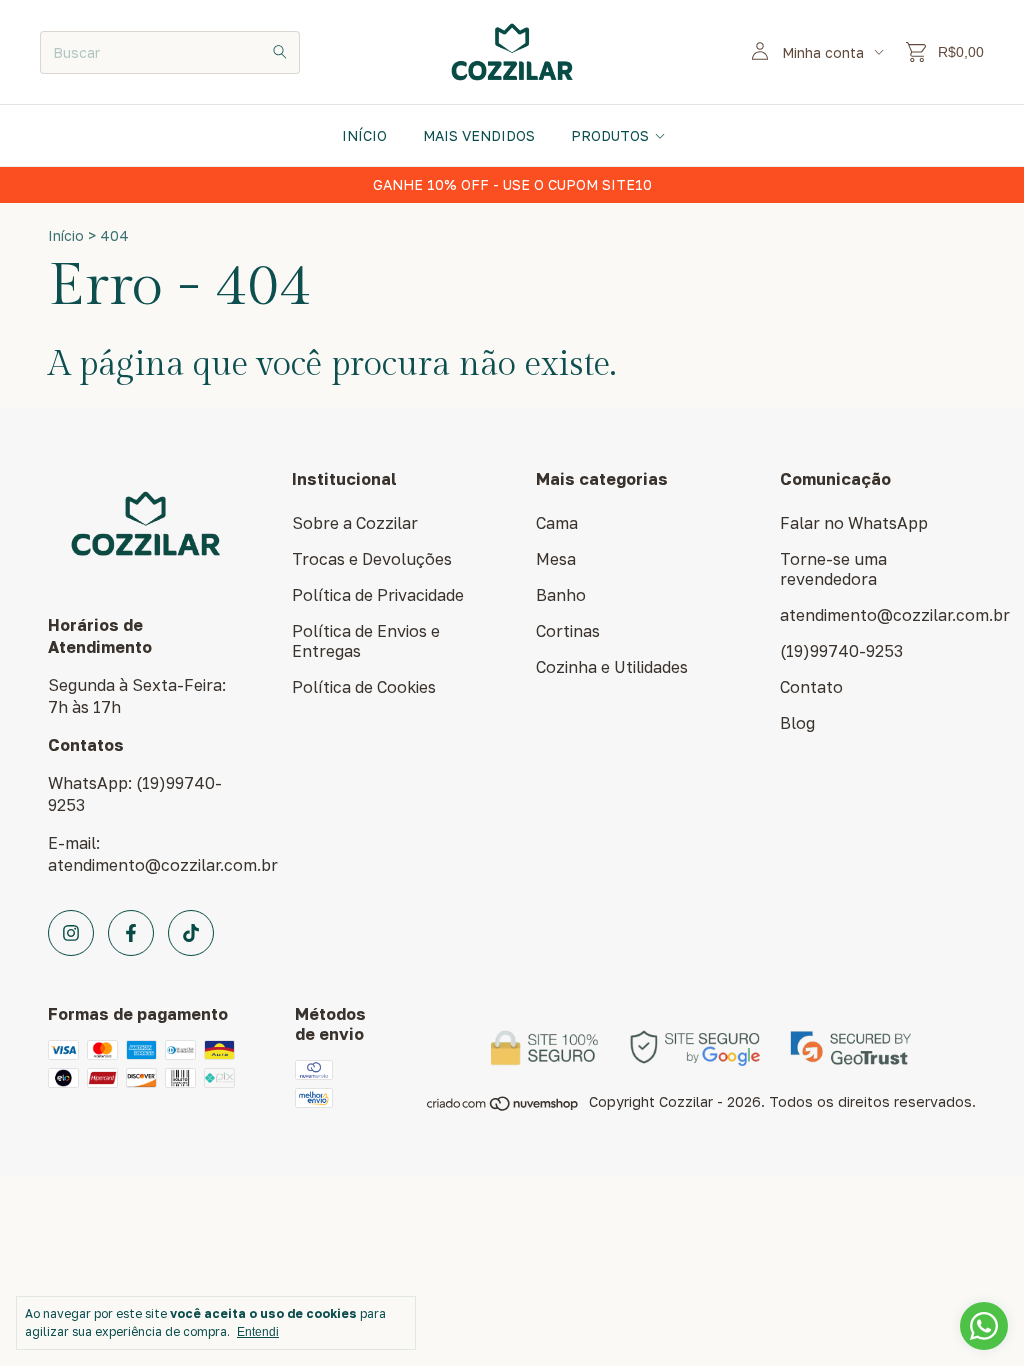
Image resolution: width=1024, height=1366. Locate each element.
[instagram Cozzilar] (71, 933)
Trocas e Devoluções (372, 559)
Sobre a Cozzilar (355, 523)
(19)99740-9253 (841, 651)
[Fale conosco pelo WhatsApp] (984, 1326)
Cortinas (568, 631)
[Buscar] (280, 52)
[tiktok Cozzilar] (191, 933)
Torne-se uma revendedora (833, 569)
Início (364, 135)
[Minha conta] (760, 52)
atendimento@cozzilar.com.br (895, 615)
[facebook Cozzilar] (131, 933)
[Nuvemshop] (503, 1107)
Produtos (610, 135)
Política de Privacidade (378, 595)
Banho (561, 595)
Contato (811, 687)
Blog (797, 723)
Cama (557, 523)
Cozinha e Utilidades (612, 667)
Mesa (556, 559)
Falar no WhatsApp (854, 523)
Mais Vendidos (479, 135)
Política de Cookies (364, 687)
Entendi (258, 1332)
